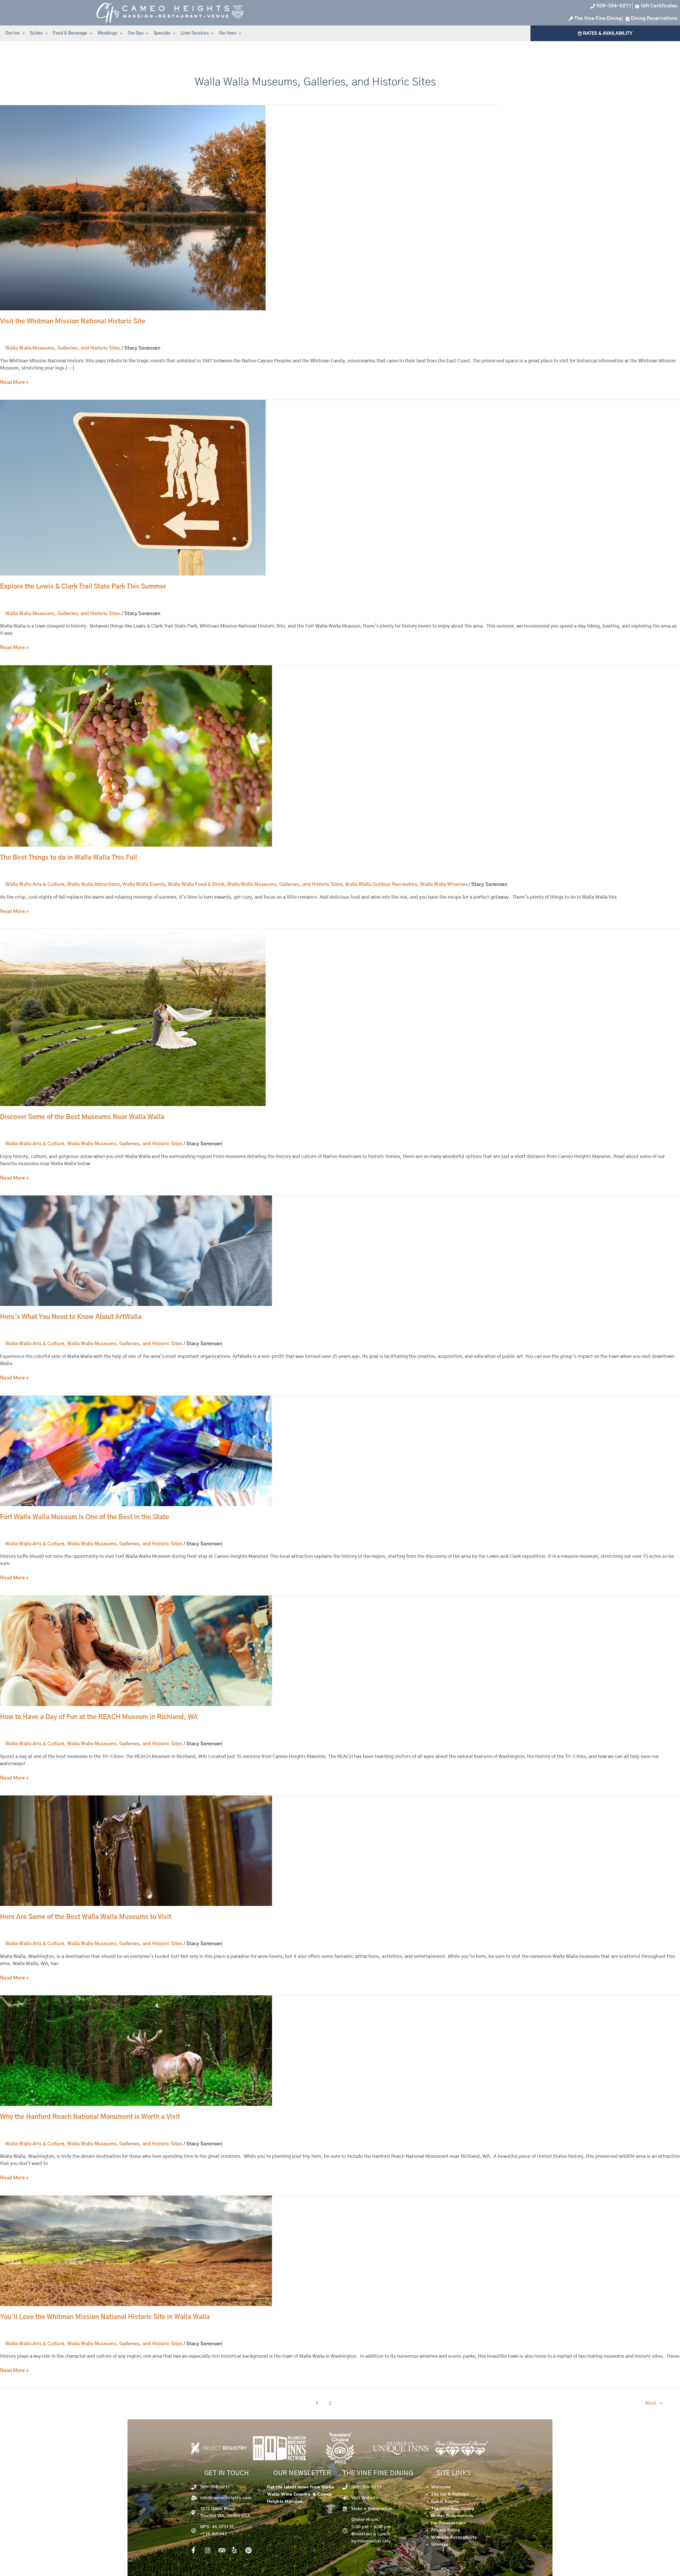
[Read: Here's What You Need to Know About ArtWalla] (136, 1251)
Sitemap (440, 2544)
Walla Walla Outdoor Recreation (381, 885)
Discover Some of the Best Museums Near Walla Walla (82, 1117)
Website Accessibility (454, 2537)
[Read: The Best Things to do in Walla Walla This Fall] (136, 756)
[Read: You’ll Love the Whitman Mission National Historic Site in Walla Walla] (136, 2251)
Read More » (14, 382)
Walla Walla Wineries (444, 885)
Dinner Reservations (452, 2516)
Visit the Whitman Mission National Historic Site (73, 322)
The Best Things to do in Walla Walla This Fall (69, 858)
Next (654, 2403)
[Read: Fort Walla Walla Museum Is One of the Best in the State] (136, 1451)
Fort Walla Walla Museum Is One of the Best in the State (84, 1517)
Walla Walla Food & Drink (196, 885)
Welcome (441, 2487)
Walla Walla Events (144, 885)
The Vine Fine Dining (453, 2509)
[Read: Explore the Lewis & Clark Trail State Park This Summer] (133, 488)
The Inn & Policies (450, 2494)
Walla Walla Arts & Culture (35, 885)
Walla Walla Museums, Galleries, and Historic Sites (63, 348)
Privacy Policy (445, 2530)
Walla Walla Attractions (93, 885)
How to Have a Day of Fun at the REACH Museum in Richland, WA (99, 1717)
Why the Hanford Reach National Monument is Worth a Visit (90, 2117)
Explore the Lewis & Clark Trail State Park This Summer (83, 587)
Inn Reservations (449, 2523)
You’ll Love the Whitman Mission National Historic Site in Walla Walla (105, 2317)
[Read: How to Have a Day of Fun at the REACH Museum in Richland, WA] (136, 1651)
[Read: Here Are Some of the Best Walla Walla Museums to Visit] (136, 1851)
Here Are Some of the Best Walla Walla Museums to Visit (86, 1917)
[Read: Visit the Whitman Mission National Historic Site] (133, 208)
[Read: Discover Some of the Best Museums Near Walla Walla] (133, 1018)
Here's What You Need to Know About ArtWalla (71, 1317)
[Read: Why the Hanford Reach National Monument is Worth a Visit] (136, 2051)
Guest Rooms (445, 2501)
